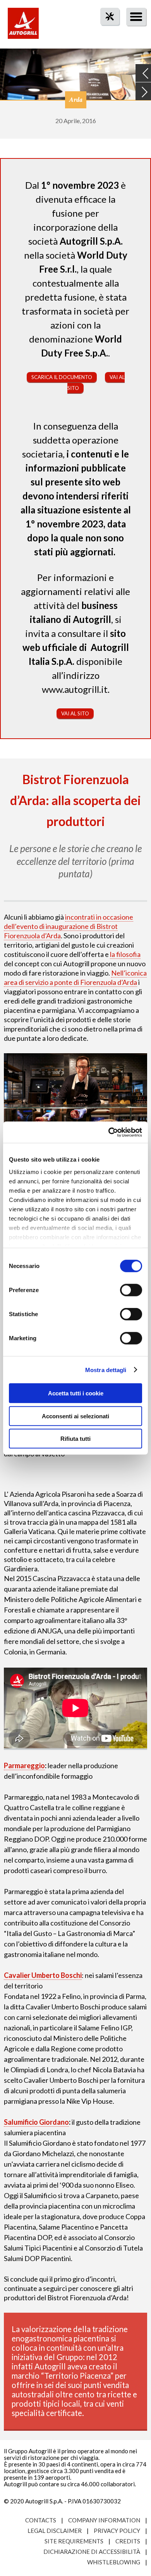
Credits (128, 2541)
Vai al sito (75, 713)
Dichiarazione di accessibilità (92, 2552)
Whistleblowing (114, 2562)
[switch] (131, 1290)
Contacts (41, 2520)
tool (106, 30)
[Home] (23, 27)
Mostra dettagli (106, 1370)
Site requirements (74, 2541)
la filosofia (125, 954)
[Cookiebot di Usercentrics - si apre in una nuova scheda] (109, 1132)
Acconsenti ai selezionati (75, 1416)
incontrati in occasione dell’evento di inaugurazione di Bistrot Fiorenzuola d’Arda (69, 926)
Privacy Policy (117, 2531)
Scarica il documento (62, 377)
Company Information (104, 2520)
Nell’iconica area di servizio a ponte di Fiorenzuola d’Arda (75, 978)
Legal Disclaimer (55, 2531)
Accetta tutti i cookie (76, 1393)
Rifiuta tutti (75, 1439)
